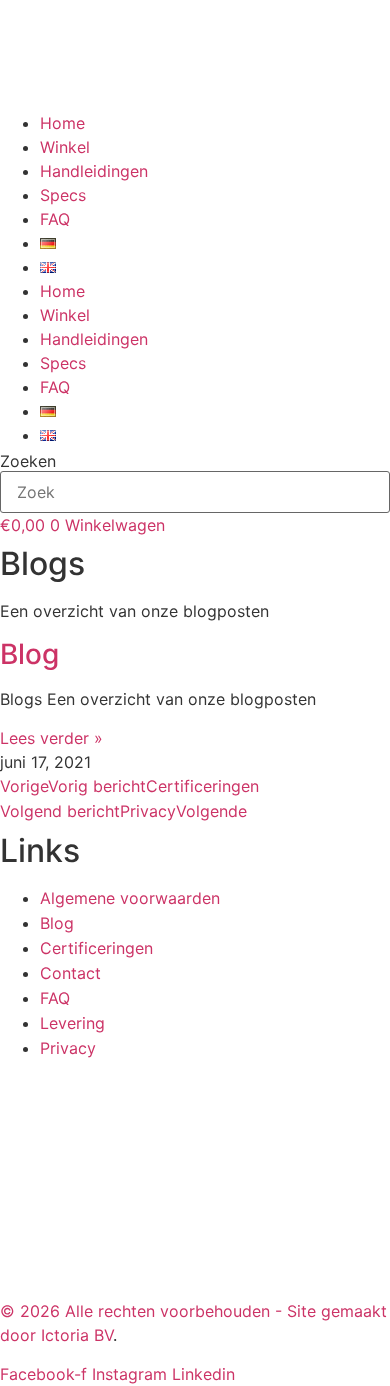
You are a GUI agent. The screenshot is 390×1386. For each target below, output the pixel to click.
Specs (63, 195)
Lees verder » (51, 738)
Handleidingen (94, 171)
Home (62, 123)
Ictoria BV (77, 1335)
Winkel (65, 147)
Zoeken (28, 461)
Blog (29, 654)
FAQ (55, 219)
